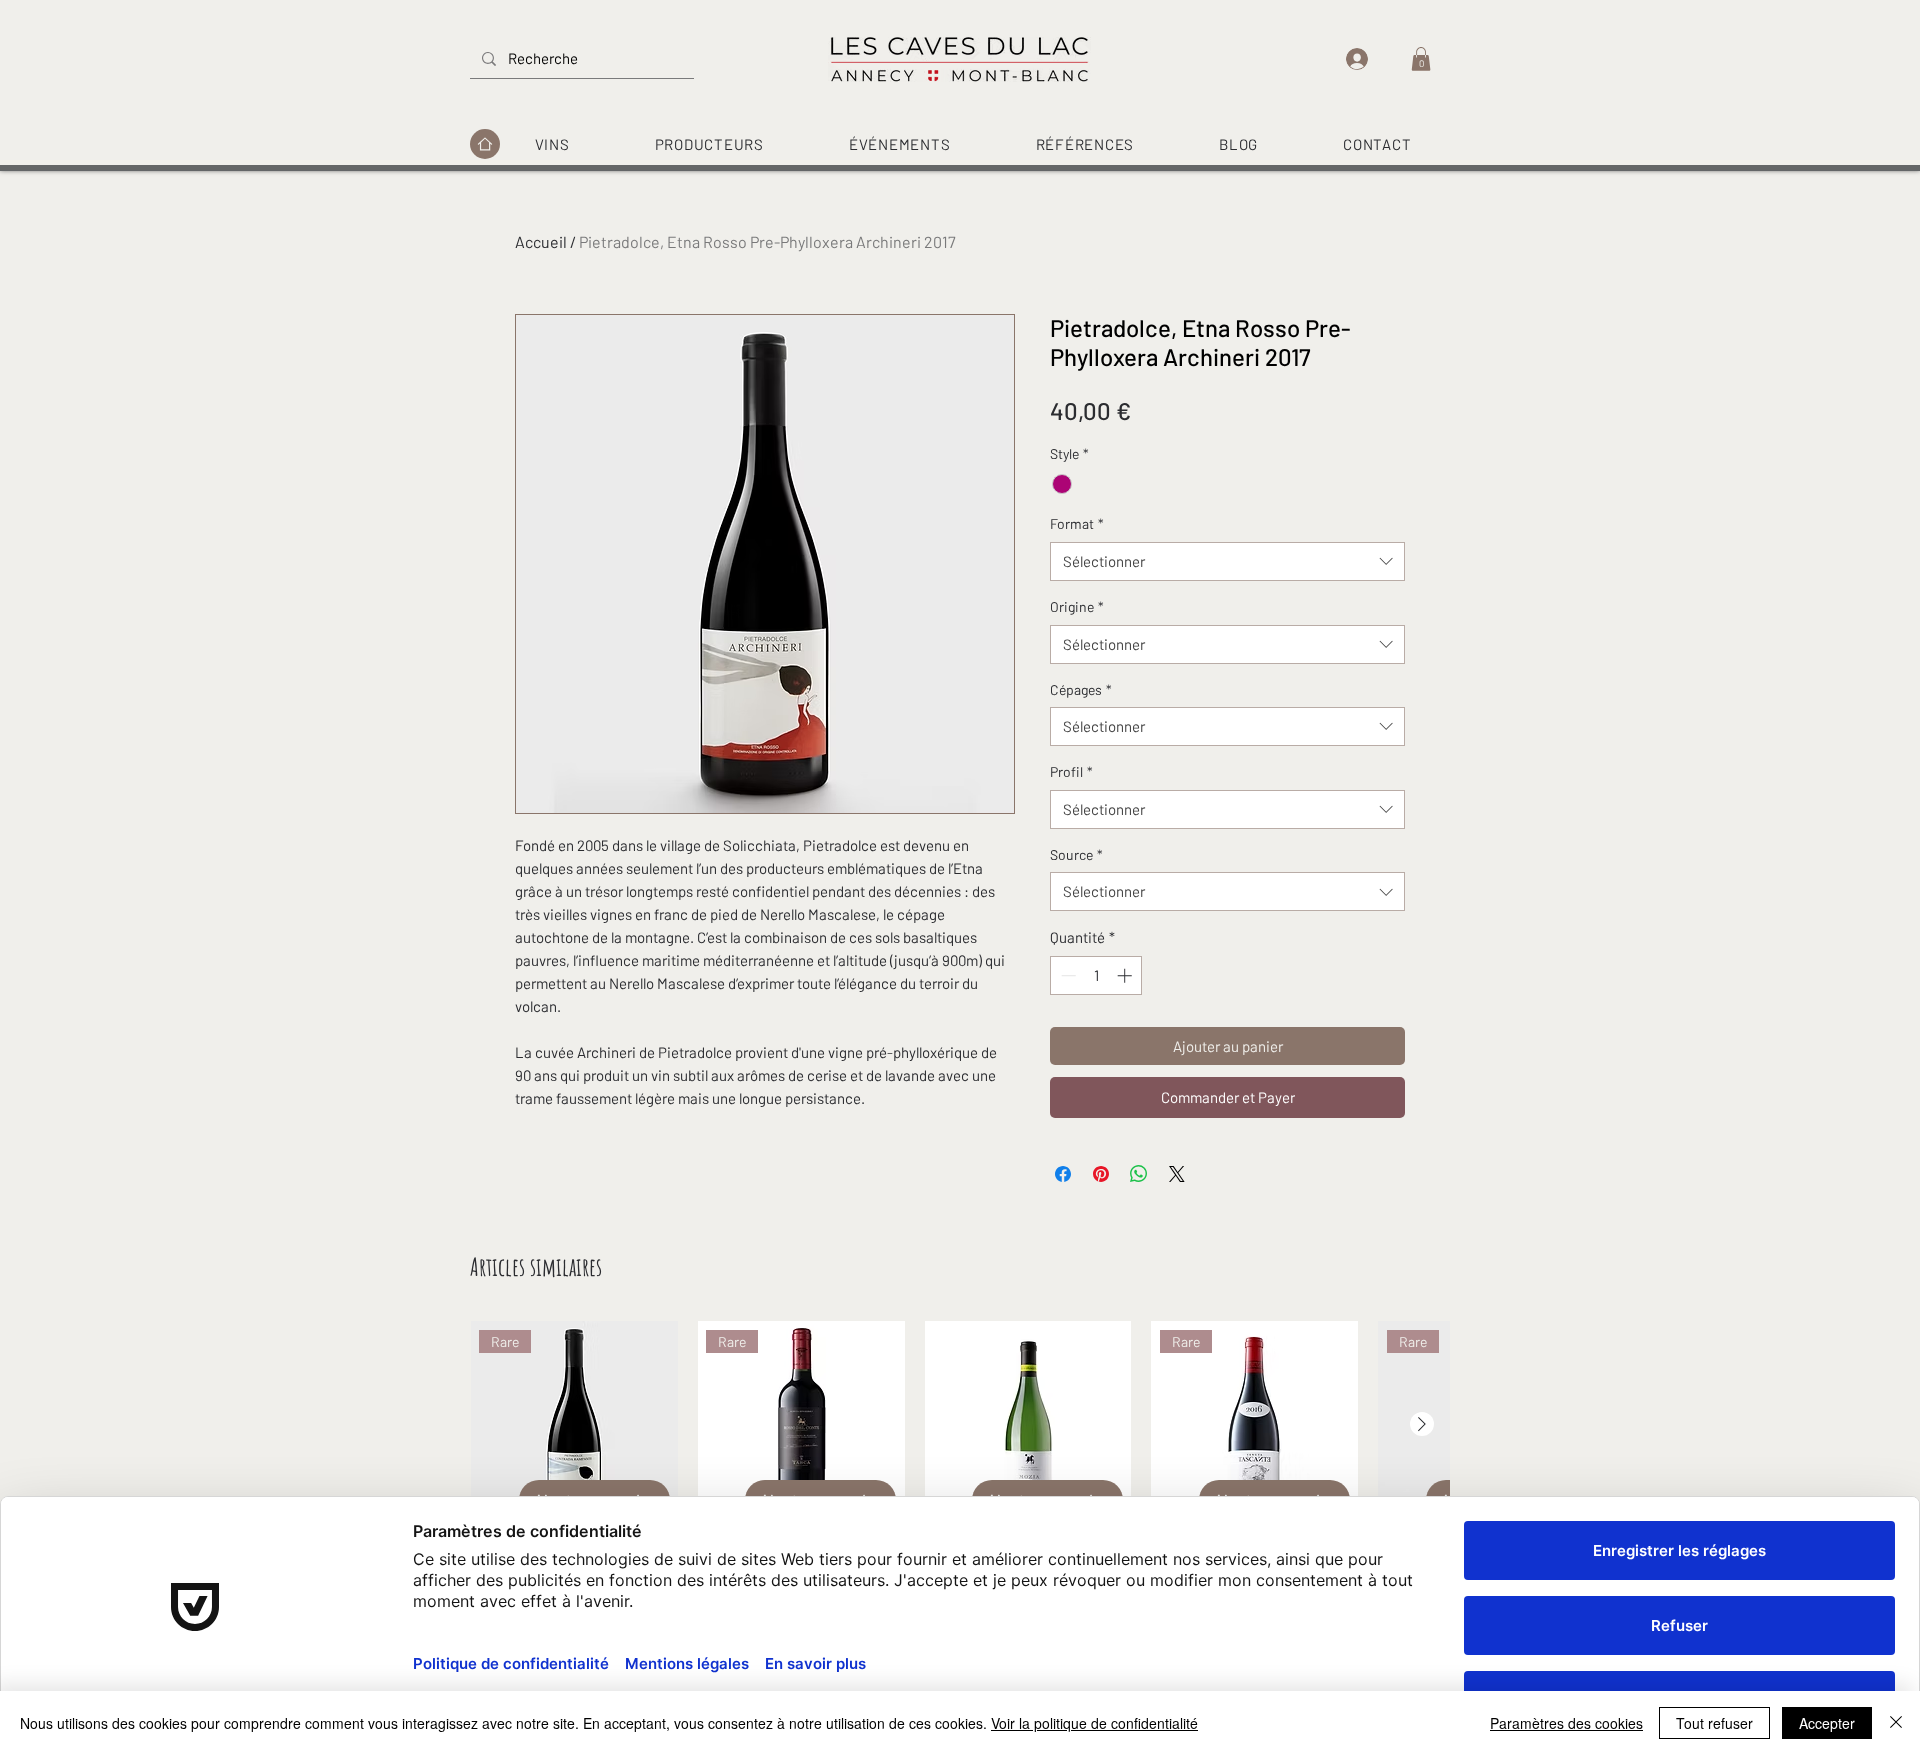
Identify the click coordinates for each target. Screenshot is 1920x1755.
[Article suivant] (1422, 1424)
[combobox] (1227, 561)
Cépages (1081, 689)
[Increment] (1126, 975)
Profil (1071, 771)
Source (1076, 854)
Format (1077, 523)
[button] (1421, 59)
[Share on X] (1177, 1174)
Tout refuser (1714, 1723)
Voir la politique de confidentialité (1094, 1723)
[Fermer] (1896, 1723)
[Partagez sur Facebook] (1063, 1174)
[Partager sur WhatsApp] (1139, 1174)
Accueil (541, 241)
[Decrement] (1066, 975)
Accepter (1827, 1723)
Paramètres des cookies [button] (1566, 1723)
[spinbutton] (1096, 975)
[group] (960, 1477)
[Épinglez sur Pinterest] (1101, 1174)
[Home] (485, 144)
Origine (1077, 606)
